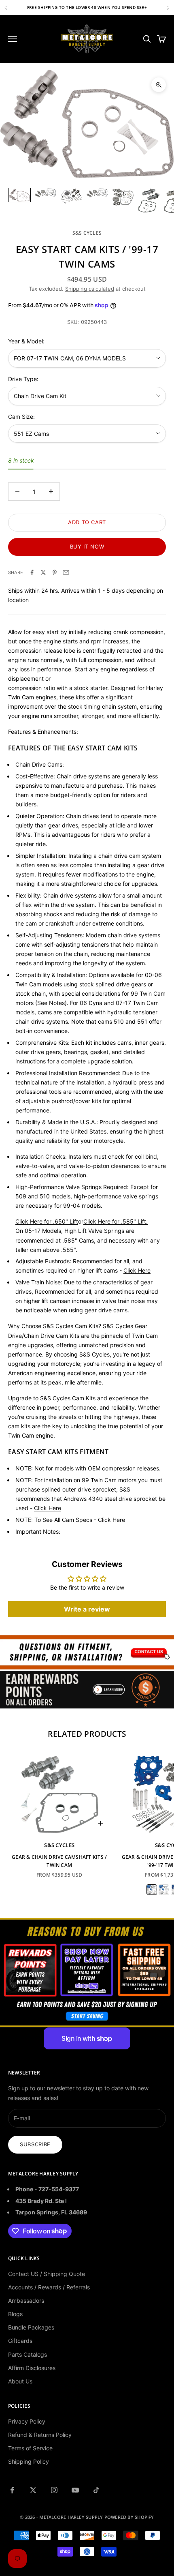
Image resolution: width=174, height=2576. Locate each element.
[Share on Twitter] (43, 572)
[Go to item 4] (97, 193)
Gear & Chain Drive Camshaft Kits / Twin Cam (59, 1861)
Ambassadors (26, 2301)
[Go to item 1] (19, 195)
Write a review (87, 1609)
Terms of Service (30, 2448)
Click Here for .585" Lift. (116, 1221)
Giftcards (20, 2341)
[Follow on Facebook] (12, 2490)
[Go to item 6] (149, 201)
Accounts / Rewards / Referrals (49, 2287)
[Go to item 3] (71, 196)
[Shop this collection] (87, 1652)
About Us (20, 2381)
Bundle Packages (31, 2327)
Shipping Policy (29, 2461)
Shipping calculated (90, 289)
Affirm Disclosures (32, 2368)
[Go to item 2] (45, 193)
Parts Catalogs (28, 2354)
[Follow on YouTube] (75, 2490)
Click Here (48, 1508)
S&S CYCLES (87, 233)
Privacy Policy (27, 2421)
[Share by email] (66, 572)
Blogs (15, 2314)
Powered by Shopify (129, 2517)
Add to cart (87, 522)
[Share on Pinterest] (55, 572)
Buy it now (87, 546)
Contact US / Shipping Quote (47, 2274)
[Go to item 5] (123, 197)
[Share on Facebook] (32, 572)
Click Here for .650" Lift (47, 1221)
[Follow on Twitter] (33, 2490)
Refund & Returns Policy (40, 2435)
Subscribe (35, 2144)
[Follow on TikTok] (96, 2490)
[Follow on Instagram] (54, 2490)
